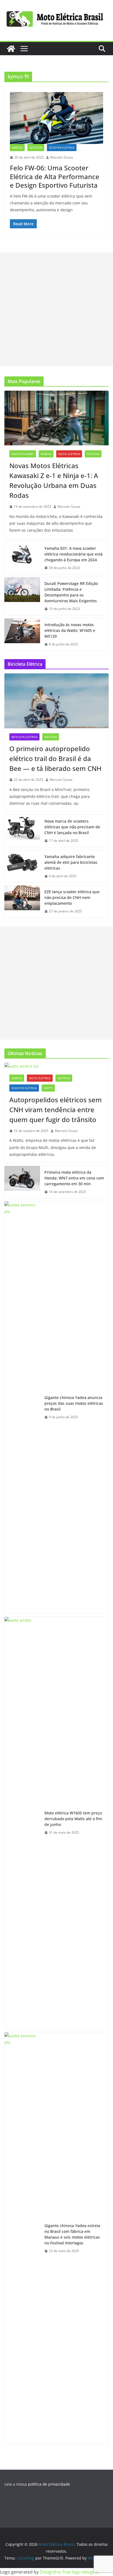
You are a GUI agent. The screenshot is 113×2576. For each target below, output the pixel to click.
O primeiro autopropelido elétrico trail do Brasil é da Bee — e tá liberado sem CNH (55, 758)
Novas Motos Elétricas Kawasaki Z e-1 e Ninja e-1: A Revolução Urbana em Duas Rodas (54, 480)
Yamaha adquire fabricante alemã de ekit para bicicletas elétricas (71, 862)
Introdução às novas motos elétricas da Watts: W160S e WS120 (70, 630)
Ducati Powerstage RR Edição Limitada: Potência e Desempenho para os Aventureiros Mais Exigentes (71, 592)
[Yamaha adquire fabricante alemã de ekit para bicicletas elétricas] (22, 866)
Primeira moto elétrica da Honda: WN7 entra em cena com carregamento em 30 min (74, 1178)
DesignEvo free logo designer (70, 2572)
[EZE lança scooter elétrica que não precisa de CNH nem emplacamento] (22, 902)
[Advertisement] (56, 309)
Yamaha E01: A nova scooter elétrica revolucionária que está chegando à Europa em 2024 (74, 554)
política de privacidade (49, 2484)
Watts (48, 1088)
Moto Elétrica (69, 454)
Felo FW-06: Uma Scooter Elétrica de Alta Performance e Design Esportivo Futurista (55, 176)
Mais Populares (23, 454)
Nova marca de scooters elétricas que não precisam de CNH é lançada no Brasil (72, 827)
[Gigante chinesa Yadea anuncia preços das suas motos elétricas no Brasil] (22, 1408)
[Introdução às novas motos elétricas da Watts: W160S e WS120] (22, 635)
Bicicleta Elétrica (24, 737)
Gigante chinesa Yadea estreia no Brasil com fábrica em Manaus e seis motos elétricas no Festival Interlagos (72, 2234)
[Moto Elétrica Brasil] (11, 49)
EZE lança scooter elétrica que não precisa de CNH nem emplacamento (72, 897)
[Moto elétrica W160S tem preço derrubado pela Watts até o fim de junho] (22, 1823)
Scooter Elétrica (62, 148)
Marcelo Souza (62, 157)
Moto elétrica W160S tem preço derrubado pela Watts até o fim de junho (73, 1819)
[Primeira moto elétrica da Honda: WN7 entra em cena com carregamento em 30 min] (22, 1182)
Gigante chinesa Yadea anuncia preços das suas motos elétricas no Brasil (74, 1403)
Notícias (36, 148)
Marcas (17, 148)
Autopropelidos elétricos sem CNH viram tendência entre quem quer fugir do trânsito (56, 1110)
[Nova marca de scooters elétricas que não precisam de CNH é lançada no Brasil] (22, 831)
